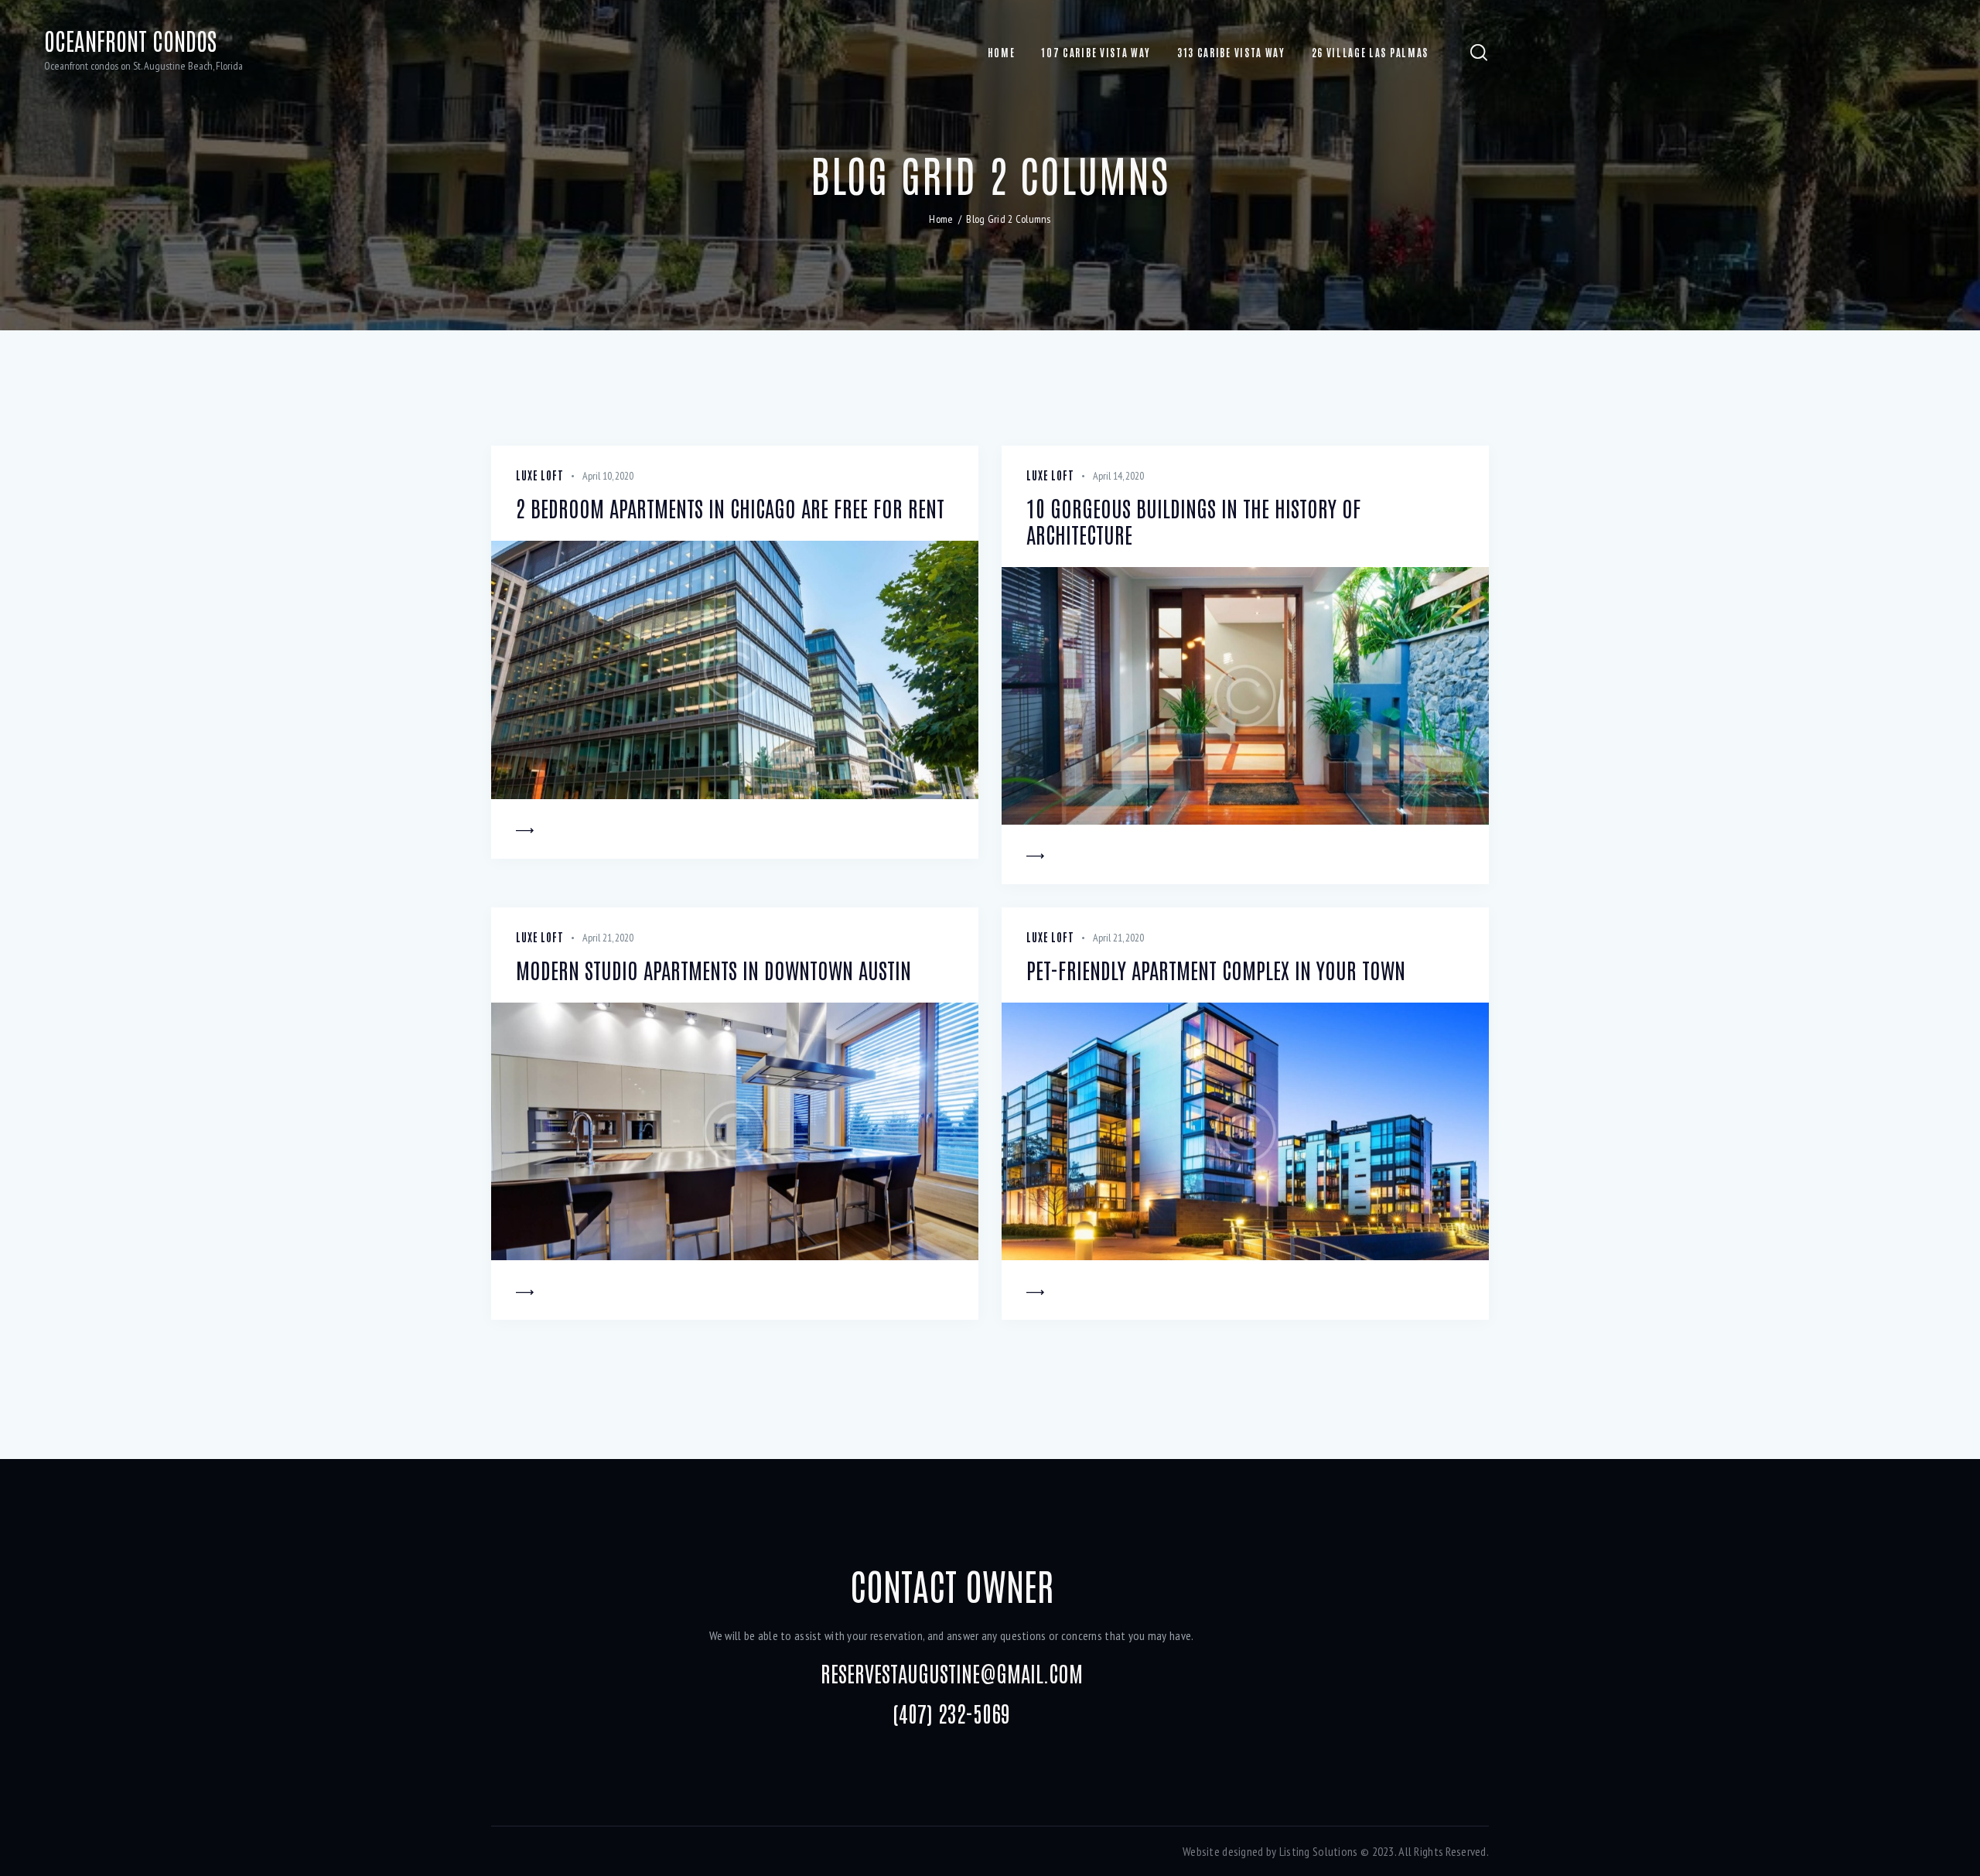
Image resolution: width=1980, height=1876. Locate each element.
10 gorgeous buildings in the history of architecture (1194, 521)
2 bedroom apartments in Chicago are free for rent (730, 508)
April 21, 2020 (608, 938)
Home (941, 219)
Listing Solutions (1319, 1851)
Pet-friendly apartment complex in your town (1216, 970)
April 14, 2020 (1118, 476)
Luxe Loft (540, 475)
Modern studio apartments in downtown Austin (713, 970)
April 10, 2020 (608, 476)
